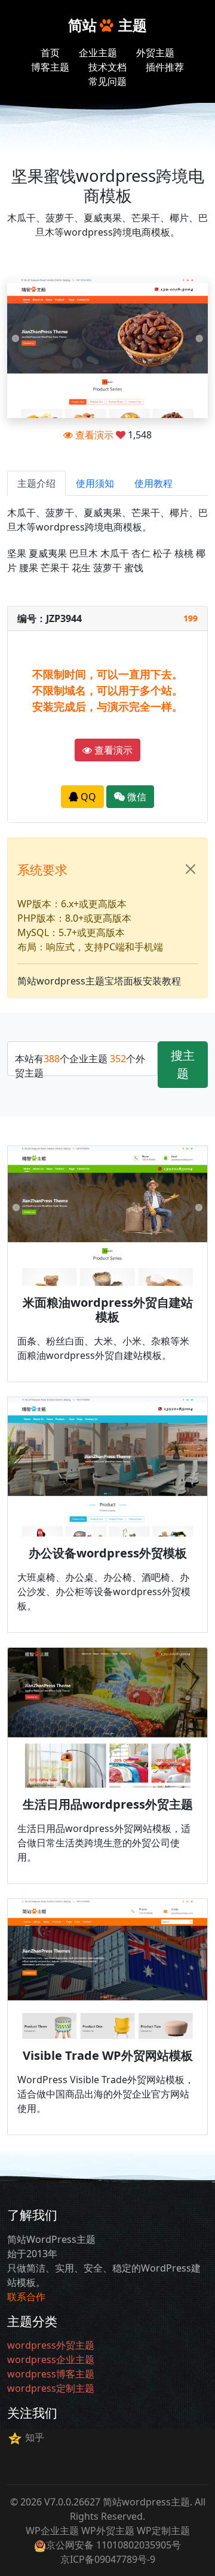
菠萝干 (107, 568)
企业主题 (98, 53)
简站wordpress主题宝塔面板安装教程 (99, 981)
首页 (50, 53)
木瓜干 (115, 553)
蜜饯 (134, 568)
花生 (81, 568)
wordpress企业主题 (51, 2359)
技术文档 (107, 67)
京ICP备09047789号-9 (108, 2559)
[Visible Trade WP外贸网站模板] (107, 1969)
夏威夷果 (48, 553)
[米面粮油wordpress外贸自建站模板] (107, 1216)
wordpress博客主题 (51, 2374)
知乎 (35, 2437)
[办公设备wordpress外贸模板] (107, 1467)
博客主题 (50, 67)
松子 (162, 553)
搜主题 (183, 1064)
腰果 (29, 568)
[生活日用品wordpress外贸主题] (107, 1718)
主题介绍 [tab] (36, 483)
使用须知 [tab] (95, 483)
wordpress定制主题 (51, 2388)
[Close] (191, 869)
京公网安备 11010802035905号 (113, 2545)
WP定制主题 (163, 2531)
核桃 (184, 553)
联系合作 (26, 2297)
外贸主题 (155, 53)
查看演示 (93, 435)
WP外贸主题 (108, 2531)
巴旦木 (84, 553)
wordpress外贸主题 (51, 2345)
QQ (87, 797)
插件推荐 (165, 67)
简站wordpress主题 (146, 2502)
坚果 (17, 553)
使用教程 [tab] (153, 483)
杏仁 (141, 553)
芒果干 (55, 568)
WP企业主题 (52, 2531)
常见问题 (107, 81)
